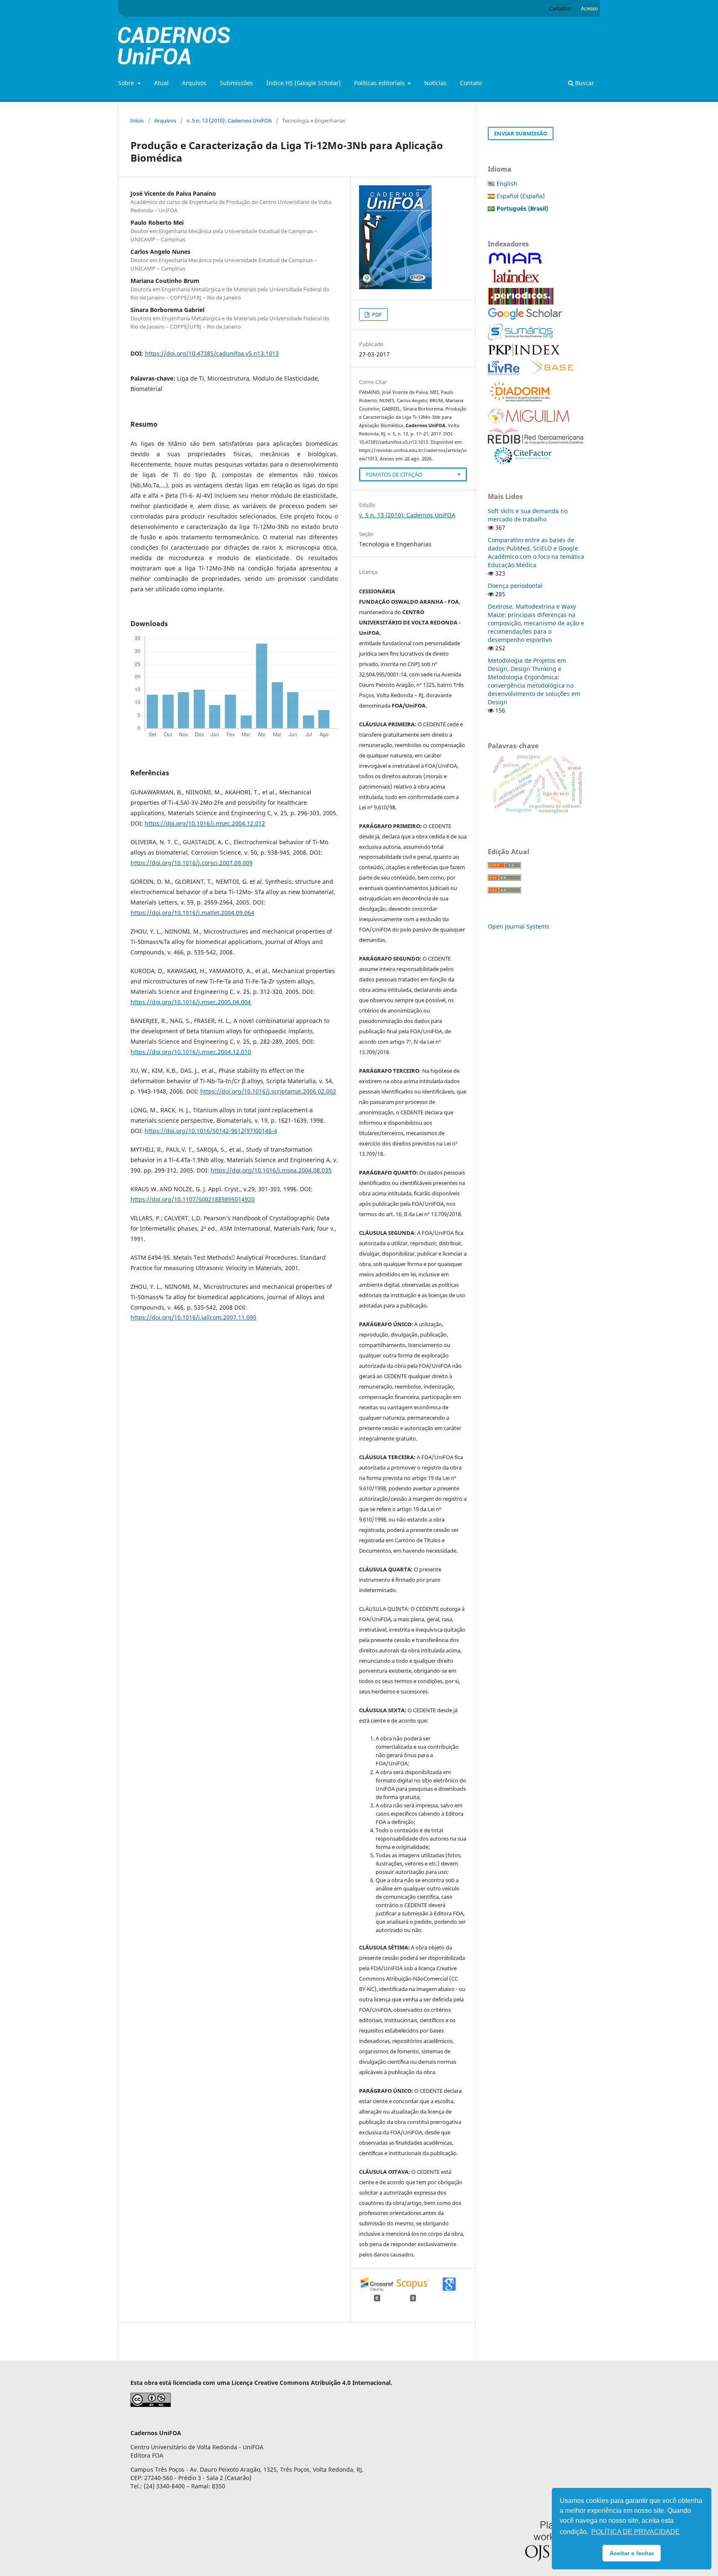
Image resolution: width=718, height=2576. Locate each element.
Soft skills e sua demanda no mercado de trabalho (528, 515)
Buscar (584, 83)
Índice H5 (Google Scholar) (304, 83)
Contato (471, 83)
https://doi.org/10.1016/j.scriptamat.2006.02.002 (268, 1091)
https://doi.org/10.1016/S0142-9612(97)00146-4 (211, 1131)
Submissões (236, 83)
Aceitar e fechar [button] (632, 2553)
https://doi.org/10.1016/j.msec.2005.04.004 (191, 1002)
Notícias (435, 83)
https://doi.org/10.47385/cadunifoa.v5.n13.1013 (212, 353)
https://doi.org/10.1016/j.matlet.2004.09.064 (192, 913)
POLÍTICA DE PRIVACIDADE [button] (636, 2532)
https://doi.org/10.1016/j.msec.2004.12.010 (191, 1052)
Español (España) (521, 196)
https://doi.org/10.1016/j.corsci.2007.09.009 (192, 863)
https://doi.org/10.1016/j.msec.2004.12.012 (205, 823)
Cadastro (560, 8)
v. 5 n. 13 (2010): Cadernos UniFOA (229, 120)
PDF (376, 315)
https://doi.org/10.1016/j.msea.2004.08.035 (271, 1170)
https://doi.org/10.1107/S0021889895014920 (193, 1199)
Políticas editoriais (380, 83)
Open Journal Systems (519, 926)
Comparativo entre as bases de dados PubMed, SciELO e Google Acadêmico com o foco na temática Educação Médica (536, 552)
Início (137, 120)
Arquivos (194, 83)
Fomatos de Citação (394, 474)
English (507, 183)
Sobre (127, 83)
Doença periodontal (515, 586)
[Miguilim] (529, 422)
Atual (161, 83)
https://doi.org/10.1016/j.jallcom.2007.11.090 (193, 1317)
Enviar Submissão (521, 133)
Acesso (589, 8)
